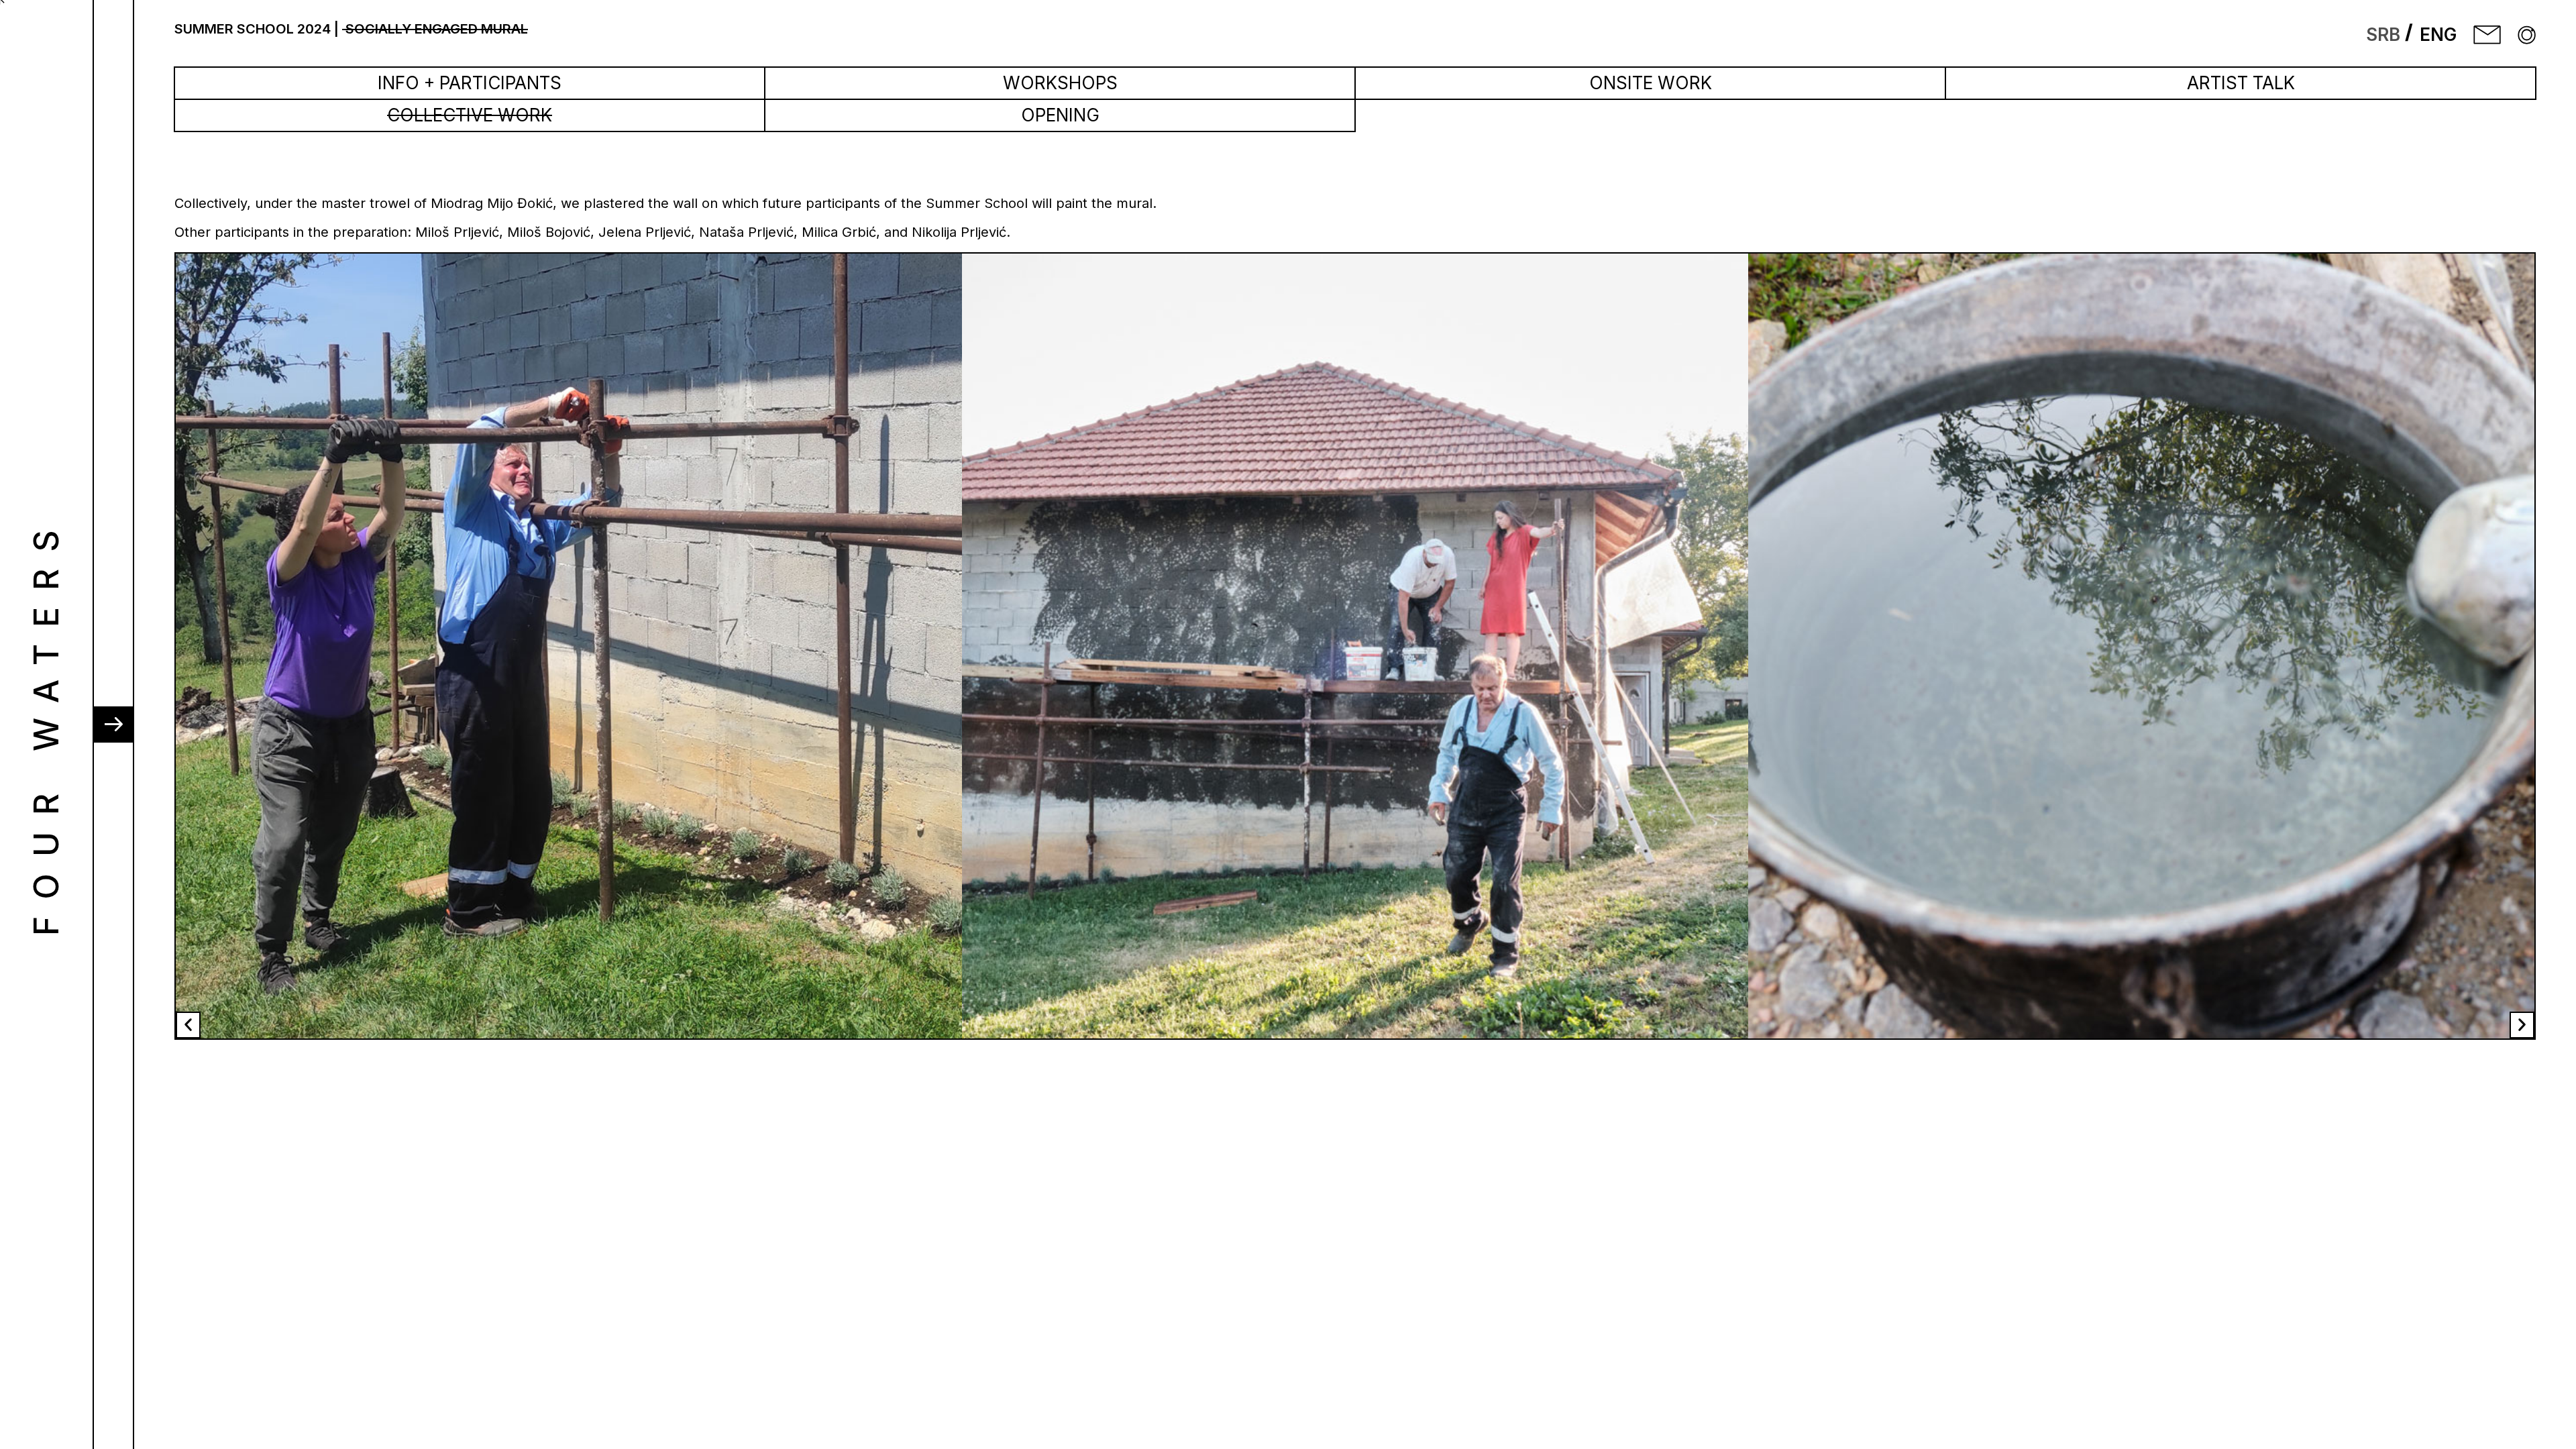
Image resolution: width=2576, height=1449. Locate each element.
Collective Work (470, 115)
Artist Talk (2241, 83)
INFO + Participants (470, 83)
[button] (188, 1025)
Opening (1060, 115)
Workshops (1060, 83)
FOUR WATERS (46, 724)
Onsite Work (1651, 83)
